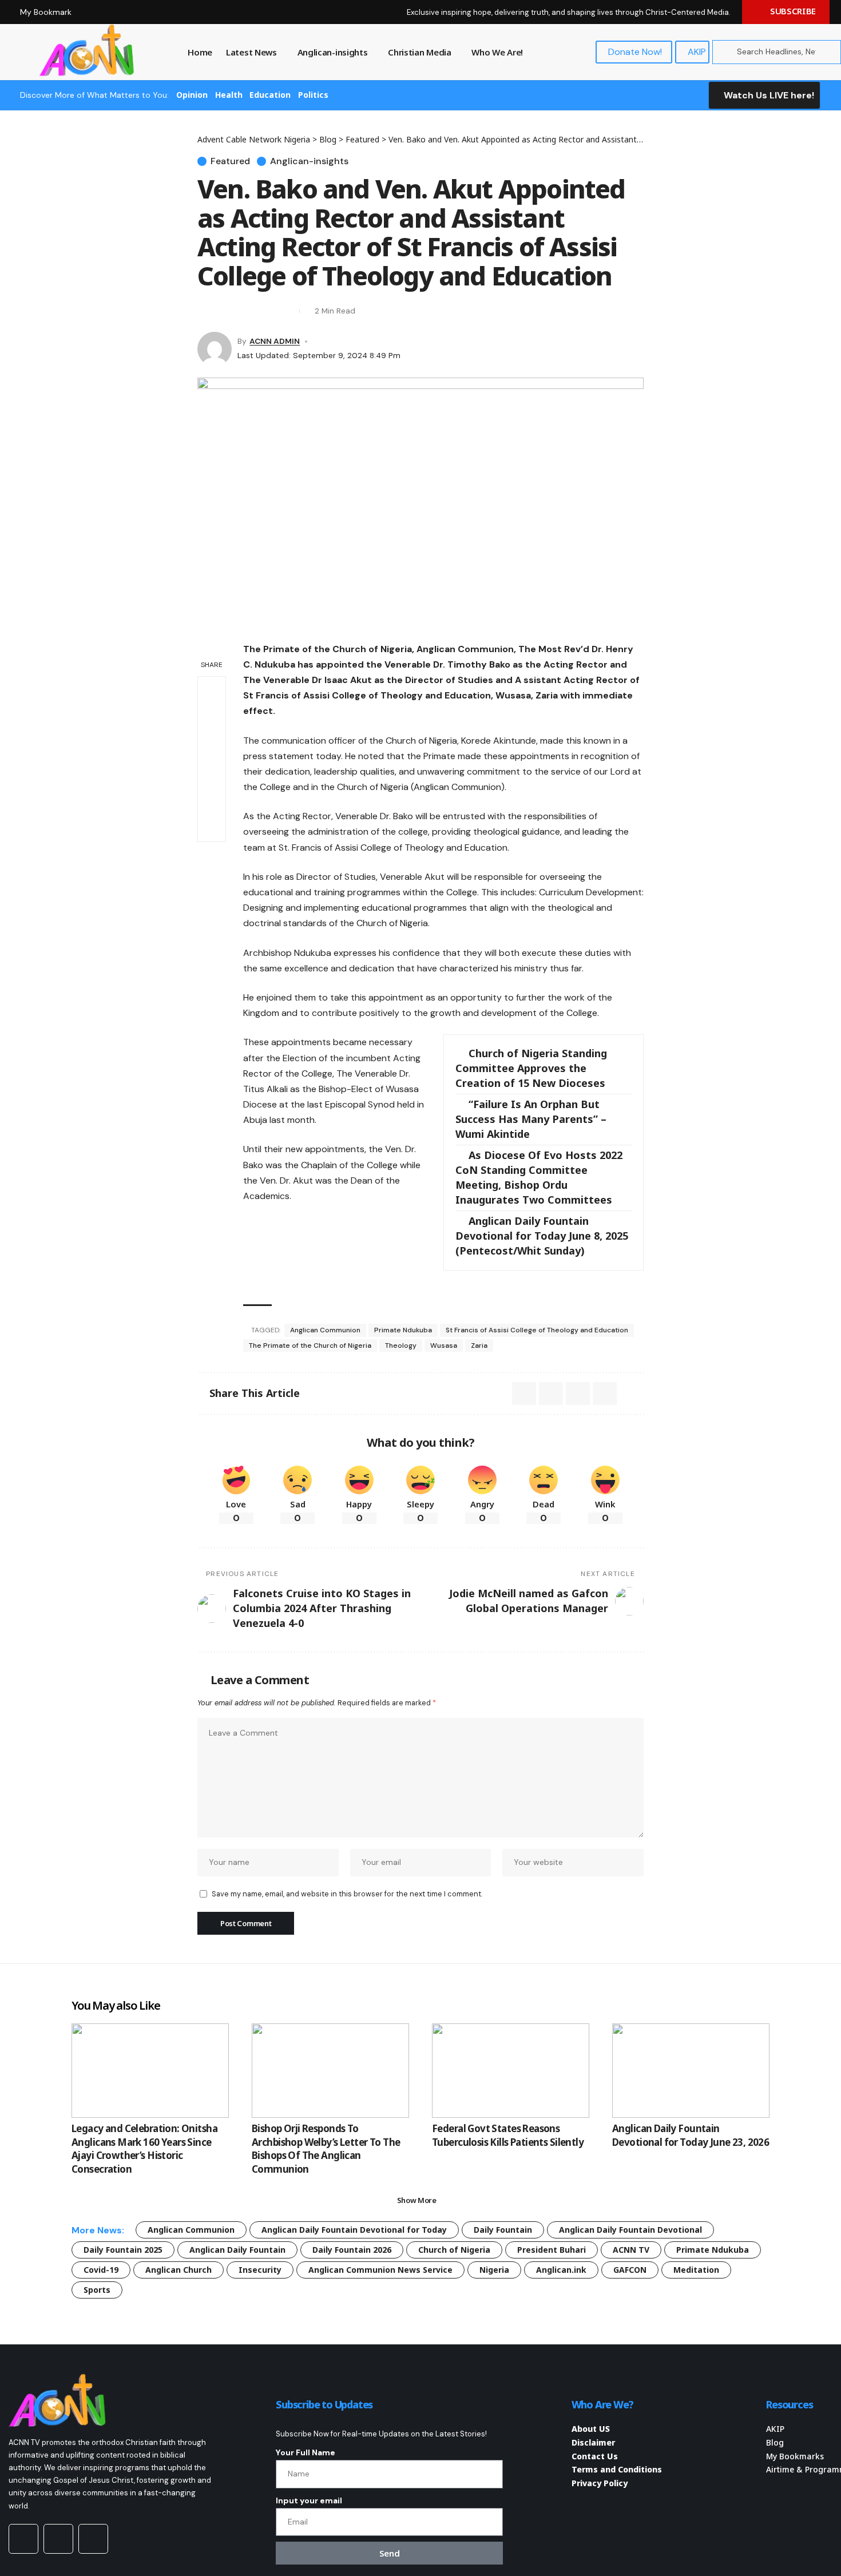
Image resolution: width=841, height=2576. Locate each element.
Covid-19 (101, 2270)
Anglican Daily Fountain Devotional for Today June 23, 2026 (691, 2135)
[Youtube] (23, 2539)
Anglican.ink (561, 2270)
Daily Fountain (503, 2230)
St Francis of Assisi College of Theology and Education (537, 1330)
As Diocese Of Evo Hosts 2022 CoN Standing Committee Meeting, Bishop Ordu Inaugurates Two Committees (539, 1177)
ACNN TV (631, 2250)
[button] (247, 311)
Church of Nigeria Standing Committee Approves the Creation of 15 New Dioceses (531, 1068)
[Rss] (93, 2539)
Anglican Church (178, 2270)
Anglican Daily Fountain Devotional (630, 2230)
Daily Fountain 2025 (123, 2250)
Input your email (309, 2500)
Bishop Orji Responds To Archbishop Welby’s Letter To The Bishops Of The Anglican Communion (326, 2149)
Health (229, 95)
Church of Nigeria (454, 2250)
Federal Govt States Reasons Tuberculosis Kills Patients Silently (508, 2135)
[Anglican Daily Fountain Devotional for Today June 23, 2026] (691, 2071)
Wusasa (444, 1345)
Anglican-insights (309, 161)
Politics (313, 95)
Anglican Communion (325, 1330)
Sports (97, 2290)
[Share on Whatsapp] (212, 718)
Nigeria (494, 2270)
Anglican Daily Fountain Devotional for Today (354, 2230)
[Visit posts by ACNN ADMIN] (215, 349)
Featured (230, 161)
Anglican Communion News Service (380, 2270)
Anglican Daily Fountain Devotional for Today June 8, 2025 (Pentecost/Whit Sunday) (542, 1236)
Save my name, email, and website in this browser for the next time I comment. (347, 1894)
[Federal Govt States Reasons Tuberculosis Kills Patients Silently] (511, 2071)
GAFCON (630, 2270)
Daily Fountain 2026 (352, 2250)
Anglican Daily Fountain (237, 2250)
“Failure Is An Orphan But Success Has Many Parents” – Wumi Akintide (531, 1119)
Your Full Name (306, 2452)
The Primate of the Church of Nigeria (310, 1345)
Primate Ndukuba (403, 1330)
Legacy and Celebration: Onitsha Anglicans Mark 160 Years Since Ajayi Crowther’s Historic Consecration (144, 2149)
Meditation (696, 2270)
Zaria (479, 1345)
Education (270, 95)
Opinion (192, 95)
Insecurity (260, 2270)
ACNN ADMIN (275, 341)
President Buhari (552, 2250)
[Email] (226, 311)
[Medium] (58, 2539)
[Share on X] (205, 311)
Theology (401, 1345)
